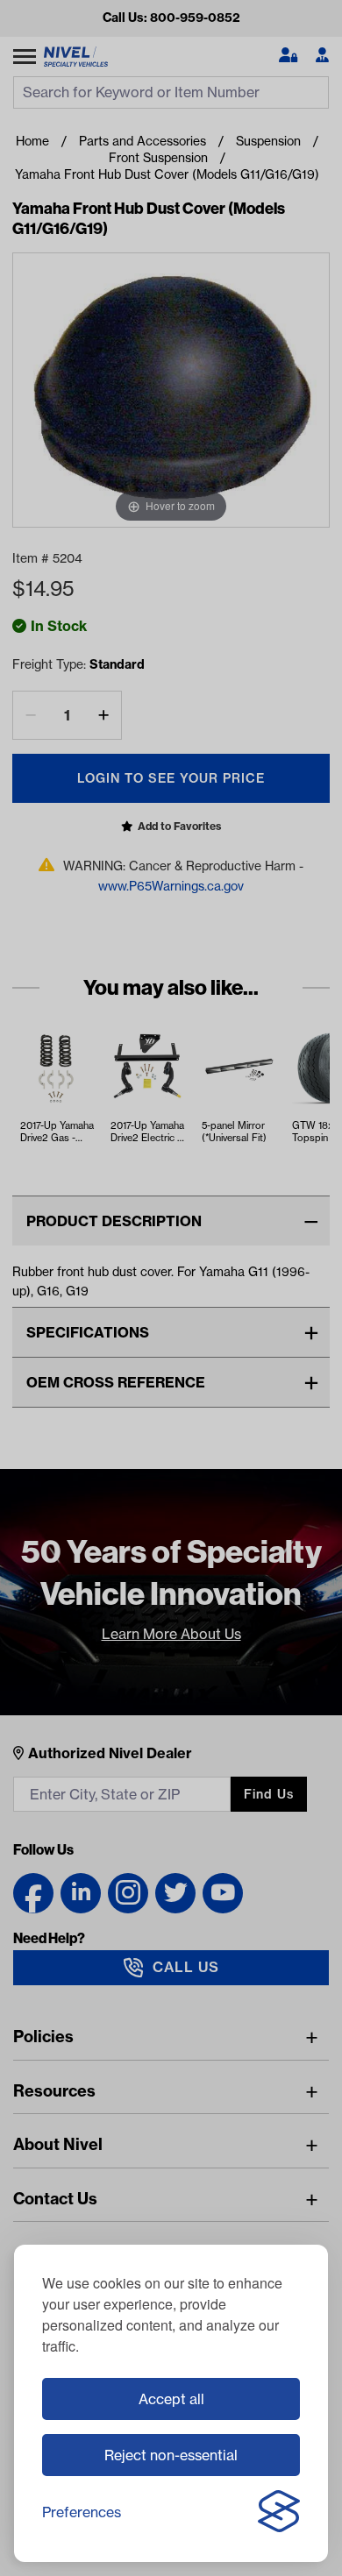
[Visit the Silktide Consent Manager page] (279, 2512)
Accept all (171, 2399)
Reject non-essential (171, 2455)
